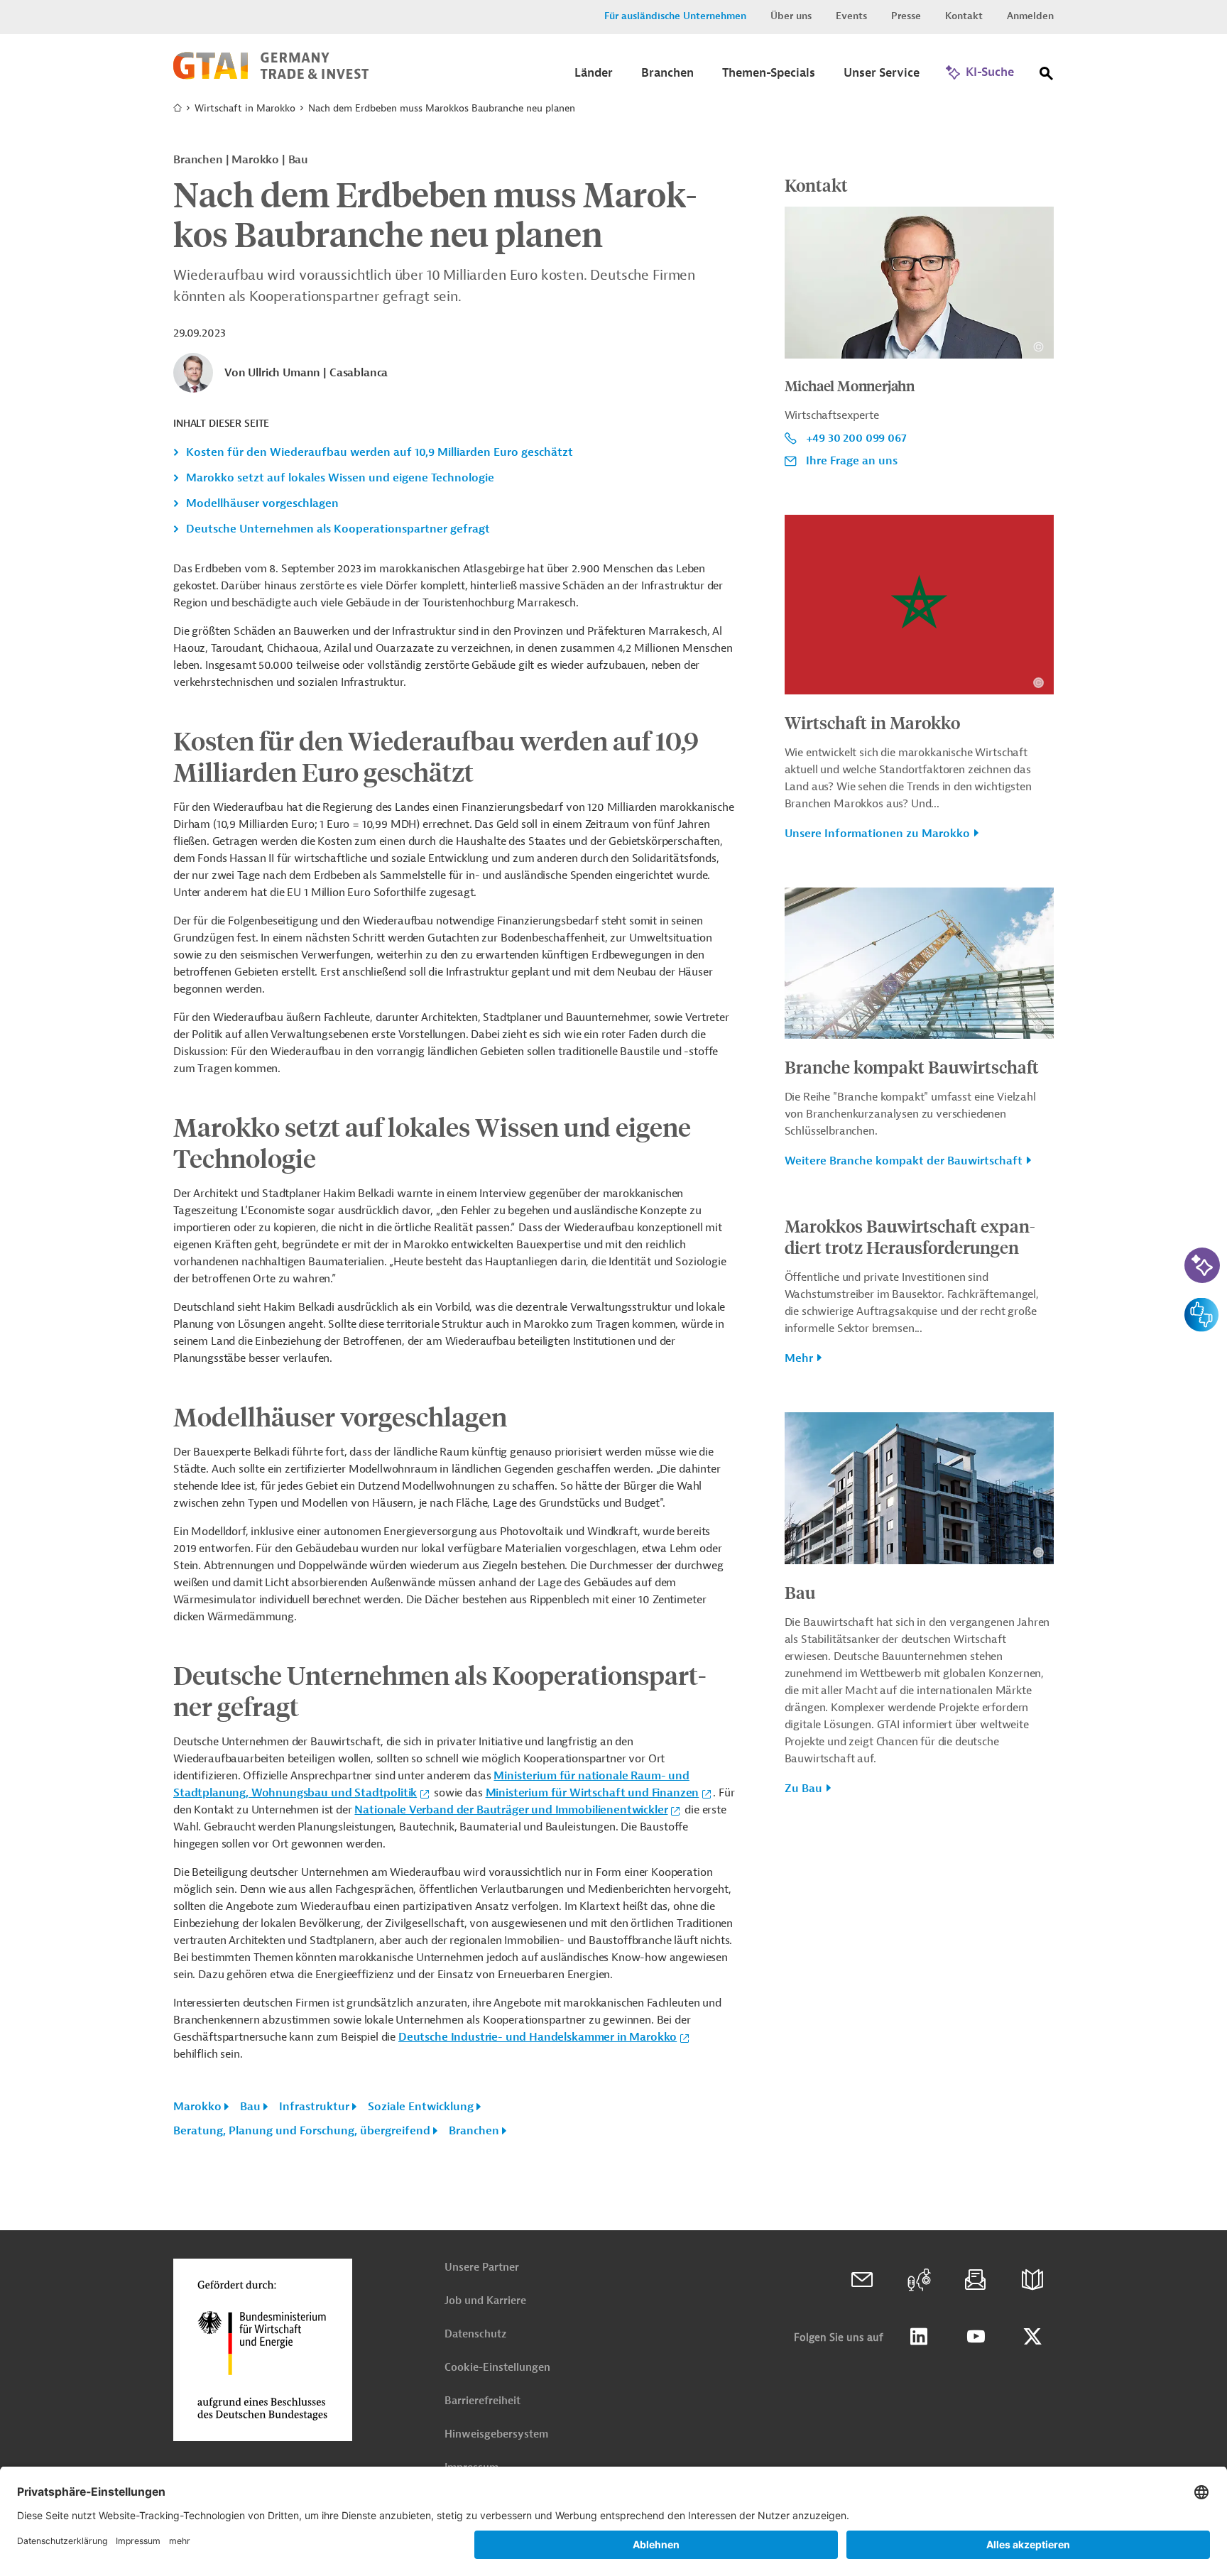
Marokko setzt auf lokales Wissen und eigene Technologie (340, 478)
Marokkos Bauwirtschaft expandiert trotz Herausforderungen (910, 1236)
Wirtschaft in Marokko (245, 108)
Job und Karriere (485, 2301)
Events (851, 16)
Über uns (791, 16)
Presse (906, 16)
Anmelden (1030, 16)
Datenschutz (475, 2334)
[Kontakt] (862, 2280)
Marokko (197, 2107)
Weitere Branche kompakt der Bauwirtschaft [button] (904, 1161)
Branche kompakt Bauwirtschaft (912, 1066)
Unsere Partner (482, 2267)
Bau (250, 2107)
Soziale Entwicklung (421, 2107)
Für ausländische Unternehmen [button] (675, 16)
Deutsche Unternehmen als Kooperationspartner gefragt (338, 529)
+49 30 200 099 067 (856, 438)
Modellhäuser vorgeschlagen (262, 503)
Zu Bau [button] (803, 1789)
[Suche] (1047, 76)
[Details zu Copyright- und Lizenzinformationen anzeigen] (1038, 347)
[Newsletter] (976, 2280)
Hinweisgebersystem (496, 2434)
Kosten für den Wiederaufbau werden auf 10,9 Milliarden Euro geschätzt (380, 452)
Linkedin (919, 2337)
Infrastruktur (314, 2107)
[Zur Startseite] (271, 76)
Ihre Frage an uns (852, 461)
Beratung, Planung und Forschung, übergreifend (302, 2131)
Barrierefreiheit (482, 2401)
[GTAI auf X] (1032, 2337)
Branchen (474, 2131)
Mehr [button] (799, 1358)
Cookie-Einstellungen (497, 2368)
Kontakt (964, 16)
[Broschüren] (1032, 2280)
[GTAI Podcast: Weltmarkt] (919, 2280)
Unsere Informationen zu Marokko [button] (877, 834)
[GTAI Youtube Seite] (976, 2337)
